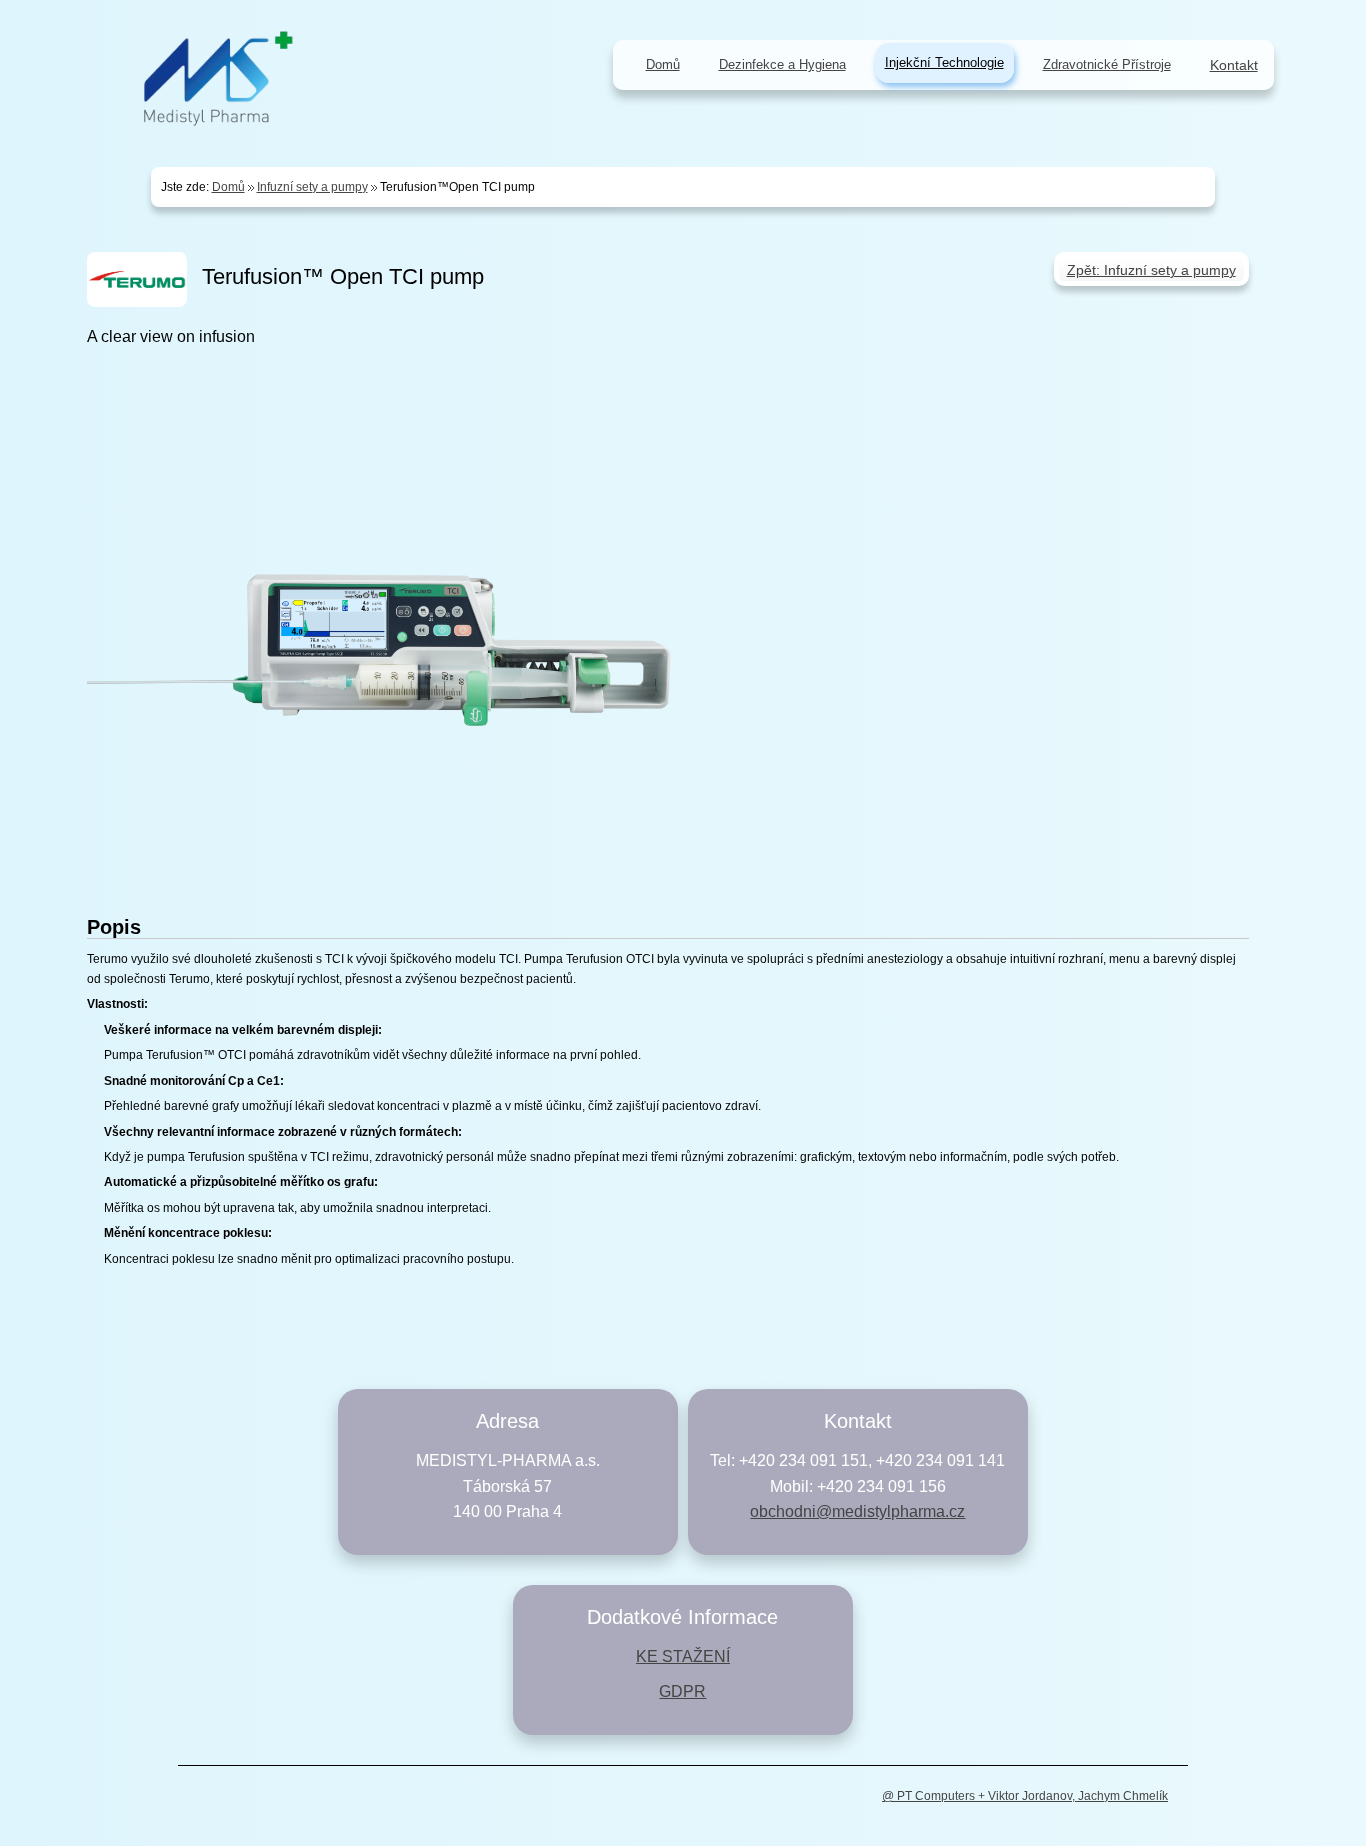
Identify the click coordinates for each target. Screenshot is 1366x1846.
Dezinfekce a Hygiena (782, 64)
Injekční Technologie (944, 62)
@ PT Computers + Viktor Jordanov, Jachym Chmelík (1025, 1796)
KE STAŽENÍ (683, 1656)
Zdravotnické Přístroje (1107, 64)
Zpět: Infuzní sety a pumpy (1151, 270)
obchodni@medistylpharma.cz (857, 1511)
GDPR (682, 1691)
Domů (228, 187)
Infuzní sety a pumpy (312, 187)
